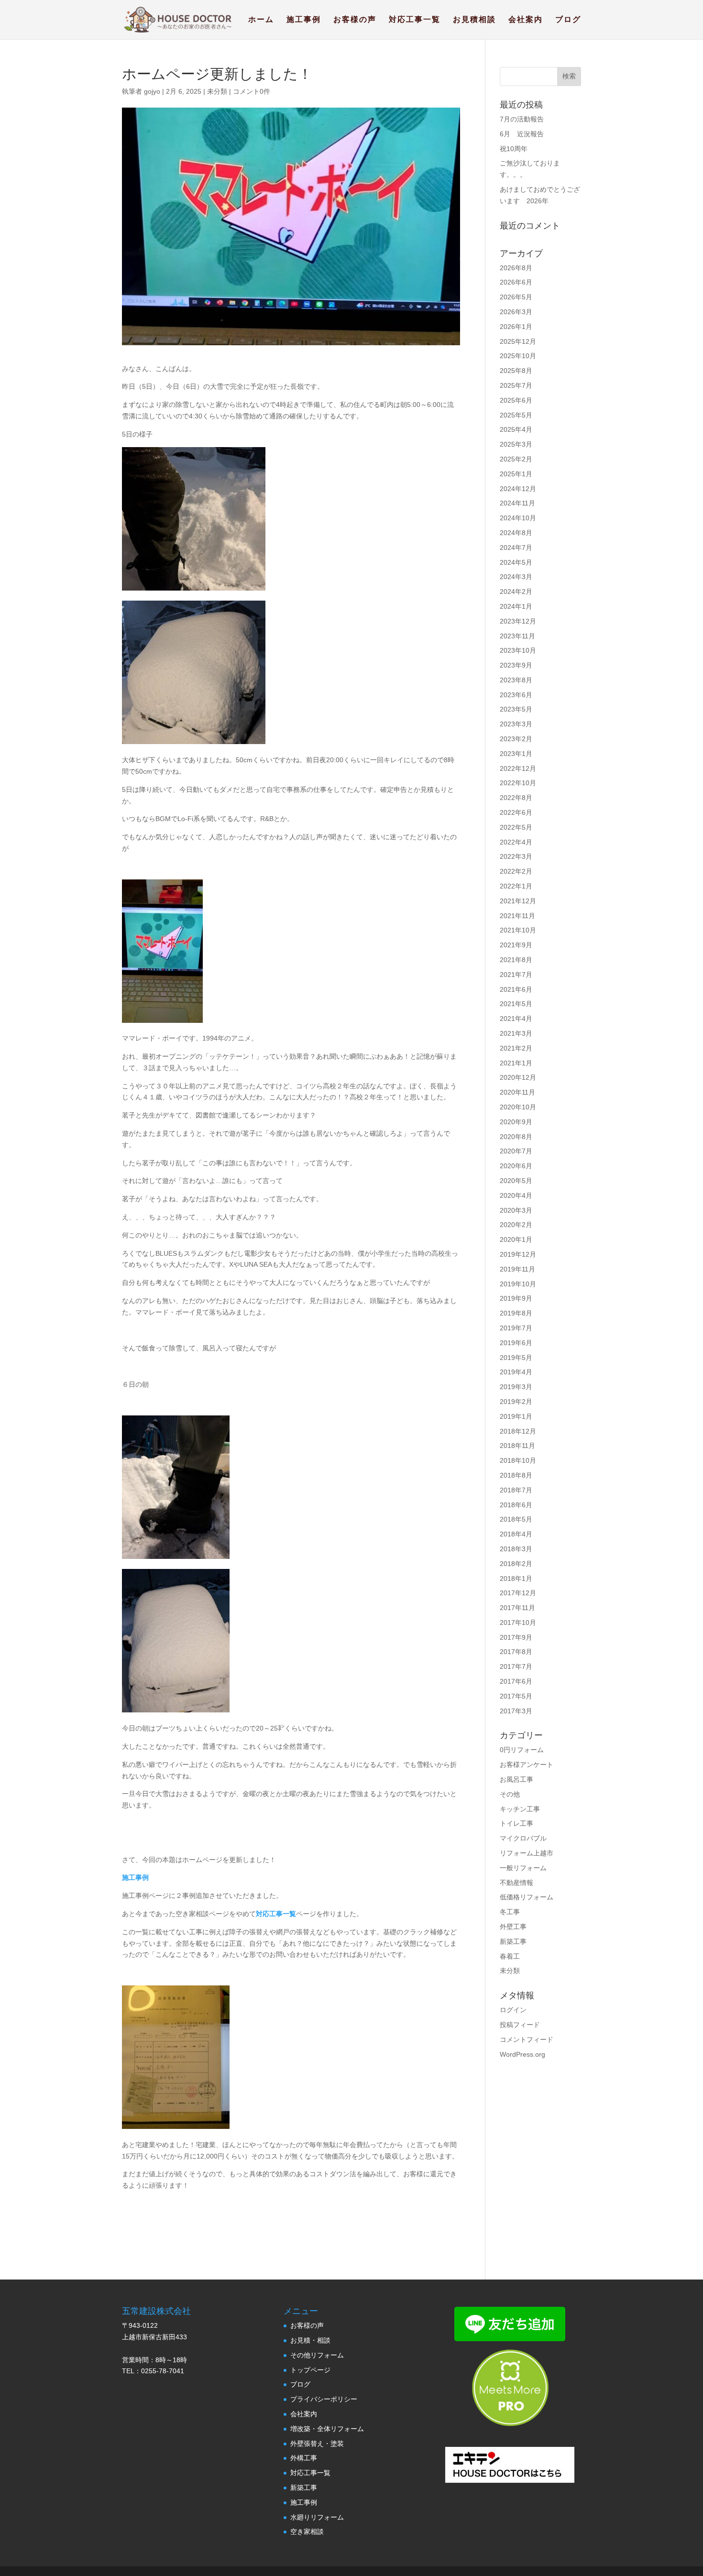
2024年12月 (518, 489)
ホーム (261, 20)
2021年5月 (516, 1004)
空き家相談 (307, 2532)
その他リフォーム (317, 2355)
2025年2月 (516, 459)
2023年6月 (516, 695)
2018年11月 (517, 1446)
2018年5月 (516, 1519)
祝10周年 (514, 149)
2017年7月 (516, 1666)
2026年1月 (516, 327)
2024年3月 (516, 577)
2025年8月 (516, 371)
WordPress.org (522, 2054)
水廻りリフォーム (317, 2517)
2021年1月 (516, 1063)
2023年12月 (518, 621)
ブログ (568, 20)
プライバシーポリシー (324, 2399)
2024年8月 (516, 533)
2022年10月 (518, 783)
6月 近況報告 (522, 134)
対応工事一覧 (415, 20)
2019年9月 (516, 1298)
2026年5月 (516, 297)
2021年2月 (516, 1048)
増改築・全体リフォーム (327, 2429)
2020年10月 (518, 1107)
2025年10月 (518, 356)
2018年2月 (516, 1564)
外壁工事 (513, 1927)
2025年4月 (516, 429)
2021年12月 (518, 901)
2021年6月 (516, 989)
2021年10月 (518, 930)
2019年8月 (516, 1313)
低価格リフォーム (527, 1897)
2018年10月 (518, 1460)
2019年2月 (516, 1402)
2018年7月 (516, 1490)
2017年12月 (518, 1593)
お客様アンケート (527, 1765)
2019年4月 (516, 1372)
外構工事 (304, 2458)
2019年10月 (518, 1284)
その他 (510, 1794)
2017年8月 (516, 1652)
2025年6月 (516, 400)
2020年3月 (516, 1210)
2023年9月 (516, 665)
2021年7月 (516, 975)
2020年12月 (518, 1077)
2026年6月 (516, 282)
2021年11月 (517, 916)
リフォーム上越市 (527, 1853)
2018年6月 (516, 1505)
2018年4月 (516, 1534)
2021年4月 (516, 1019)
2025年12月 (518, 341)
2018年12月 (518, 1431)
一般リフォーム (523, 1868)
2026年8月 (516, 268)
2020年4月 (516, 1195)
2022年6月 (516, 812)
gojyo (152, 91)
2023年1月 (516, 754)
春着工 (510, 1956)
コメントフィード (527, 2039)
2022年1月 (516, 886)
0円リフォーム (522, 1750)
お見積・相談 (310, 2340)
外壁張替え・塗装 (317, 2444)
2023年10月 (518, 650)
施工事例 (304, 20)
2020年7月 (516, 1151)
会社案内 (526, 20)
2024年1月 (516, 606)
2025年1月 (516, 474)
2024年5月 (516, 562)
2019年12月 (518, 1254)
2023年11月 (517, 636)
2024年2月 (516, 592)
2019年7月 (516, 1328)
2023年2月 (516, 739)
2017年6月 (516, 1681)
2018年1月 (516, 1578)
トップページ (310, 2370)
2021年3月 (516, 1033)
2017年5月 (516, 1696)
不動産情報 (516, 1883)
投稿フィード (520, 2025)
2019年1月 (516, 1416)
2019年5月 (516, 1358)
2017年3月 (516, 1711)
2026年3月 (516, 312)
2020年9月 (516, 1122)
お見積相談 (474, 20)
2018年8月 (516, 1475)
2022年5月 (516, 827)
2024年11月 (517, 503)
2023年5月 (516, 709)
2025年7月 (516, 385)
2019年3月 (516, 1387)
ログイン (513, 2010)
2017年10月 (518, 1622)
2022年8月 (516, 798)
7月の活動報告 (522, 119)
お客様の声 (355, 20)
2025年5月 (516, 415)
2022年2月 (516, 871)
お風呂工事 (516, 1779)
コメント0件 (252, 91)
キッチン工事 (520, 1809)
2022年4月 (516, 842)
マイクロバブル (523, 1838)
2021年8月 (516, 960)
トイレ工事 (516, 1823)
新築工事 (513, 1941)
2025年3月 (516, 444)
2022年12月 (518, 768)
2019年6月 (516, 1343)
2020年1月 (516, 1239)
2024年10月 (518, 518)
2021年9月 (516, 945)
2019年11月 (517, 1269)
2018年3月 (516, 1549)
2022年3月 (516, 856)
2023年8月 (516, 680)
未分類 (217, 91)
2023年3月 (516, 724)
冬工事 (510, 1912)
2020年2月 (516, 1225)
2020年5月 (516, 1181)
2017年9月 (516, 1637)
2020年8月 (516, 1137)
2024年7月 (516, 548)
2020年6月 (516, 1166)
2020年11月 (517, 1092)
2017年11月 (517, 1608)
